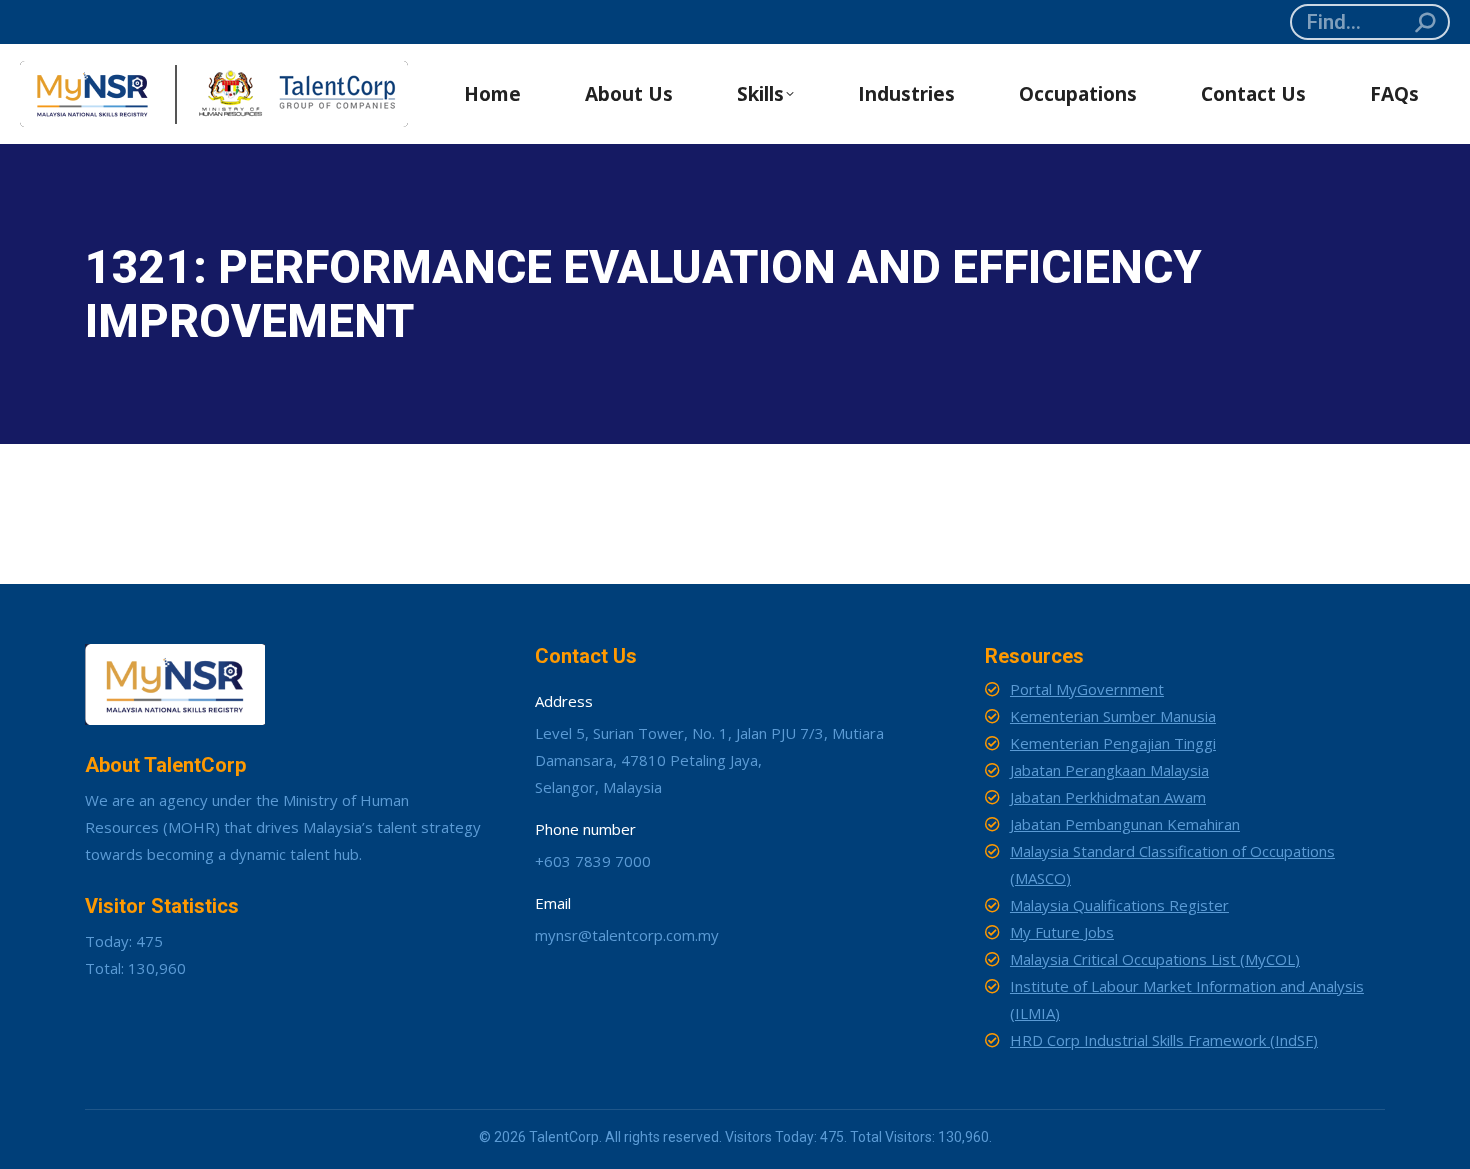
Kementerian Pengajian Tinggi (1113, 743)
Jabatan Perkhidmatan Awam (1108, 797)
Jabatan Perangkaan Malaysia (1109, 770)
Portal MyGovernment (1087, 689)
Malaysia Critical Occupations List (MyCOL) (1155, 959)
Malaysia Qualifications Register (1119, 905)
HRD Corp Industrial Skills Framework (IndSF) (1164, 1040)
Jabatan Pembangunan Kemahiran (1125, 824)
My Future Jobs (1062, 932)
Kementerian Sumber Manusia (1113, 716)
